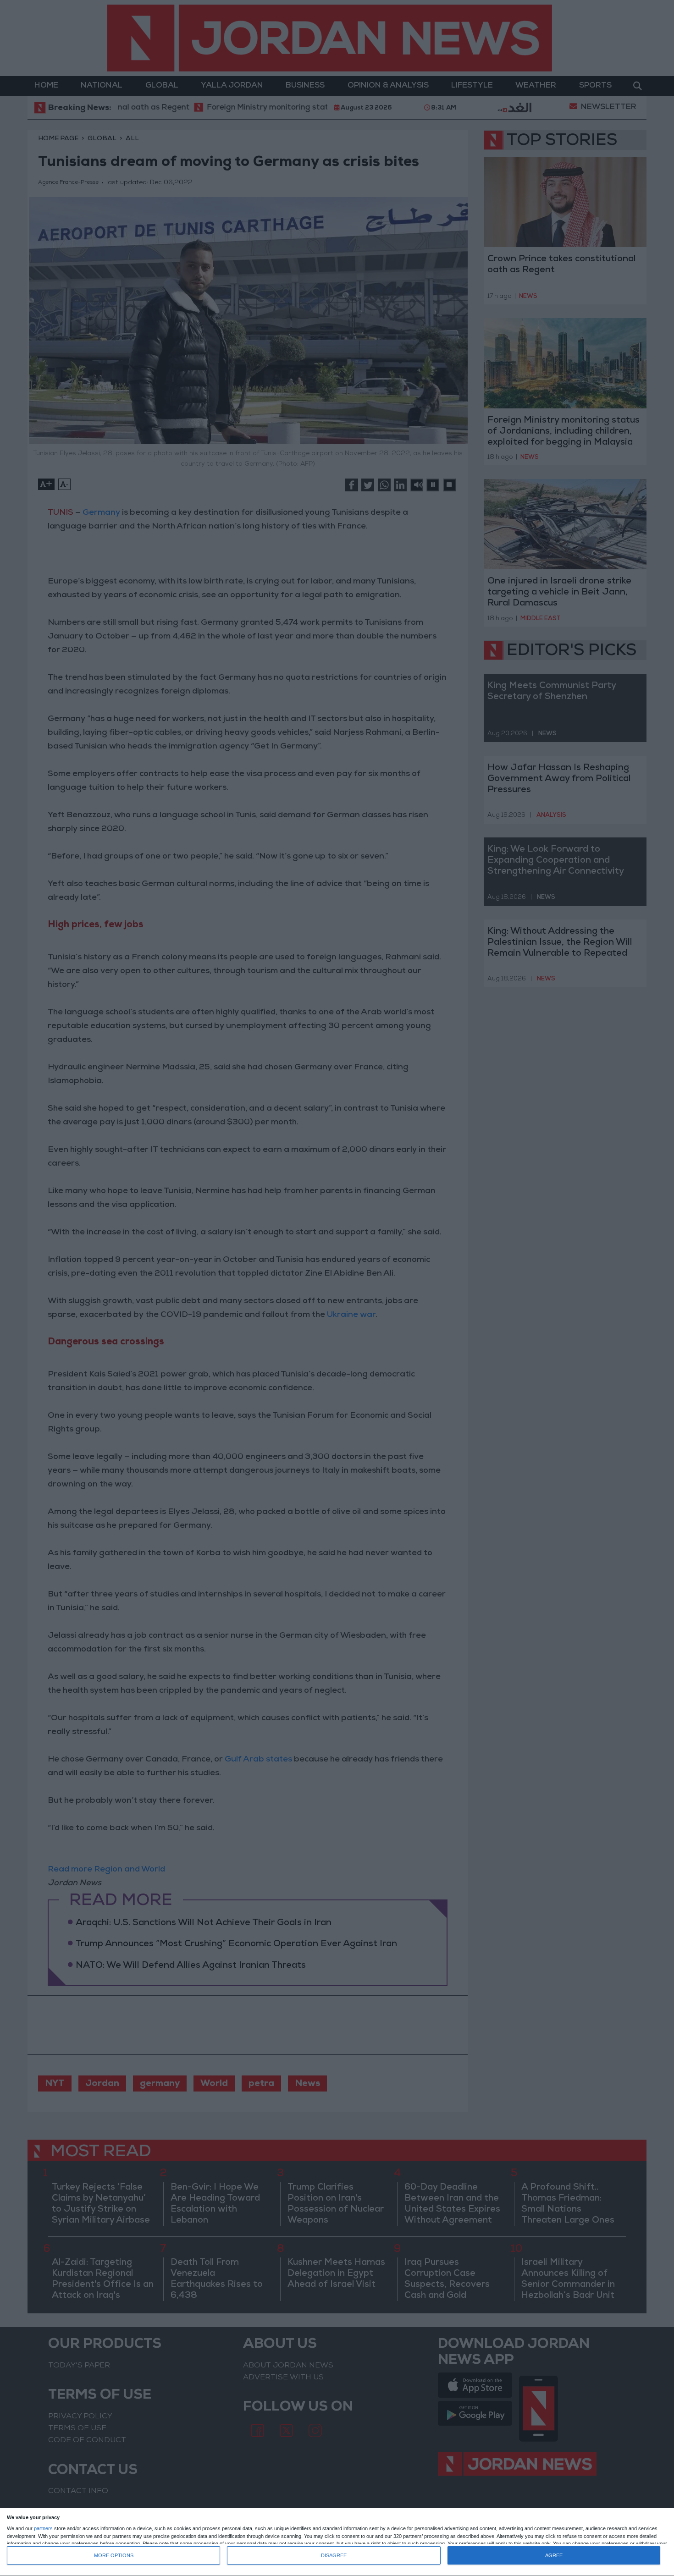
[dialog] (337, 2542)
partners (43, 2529)
